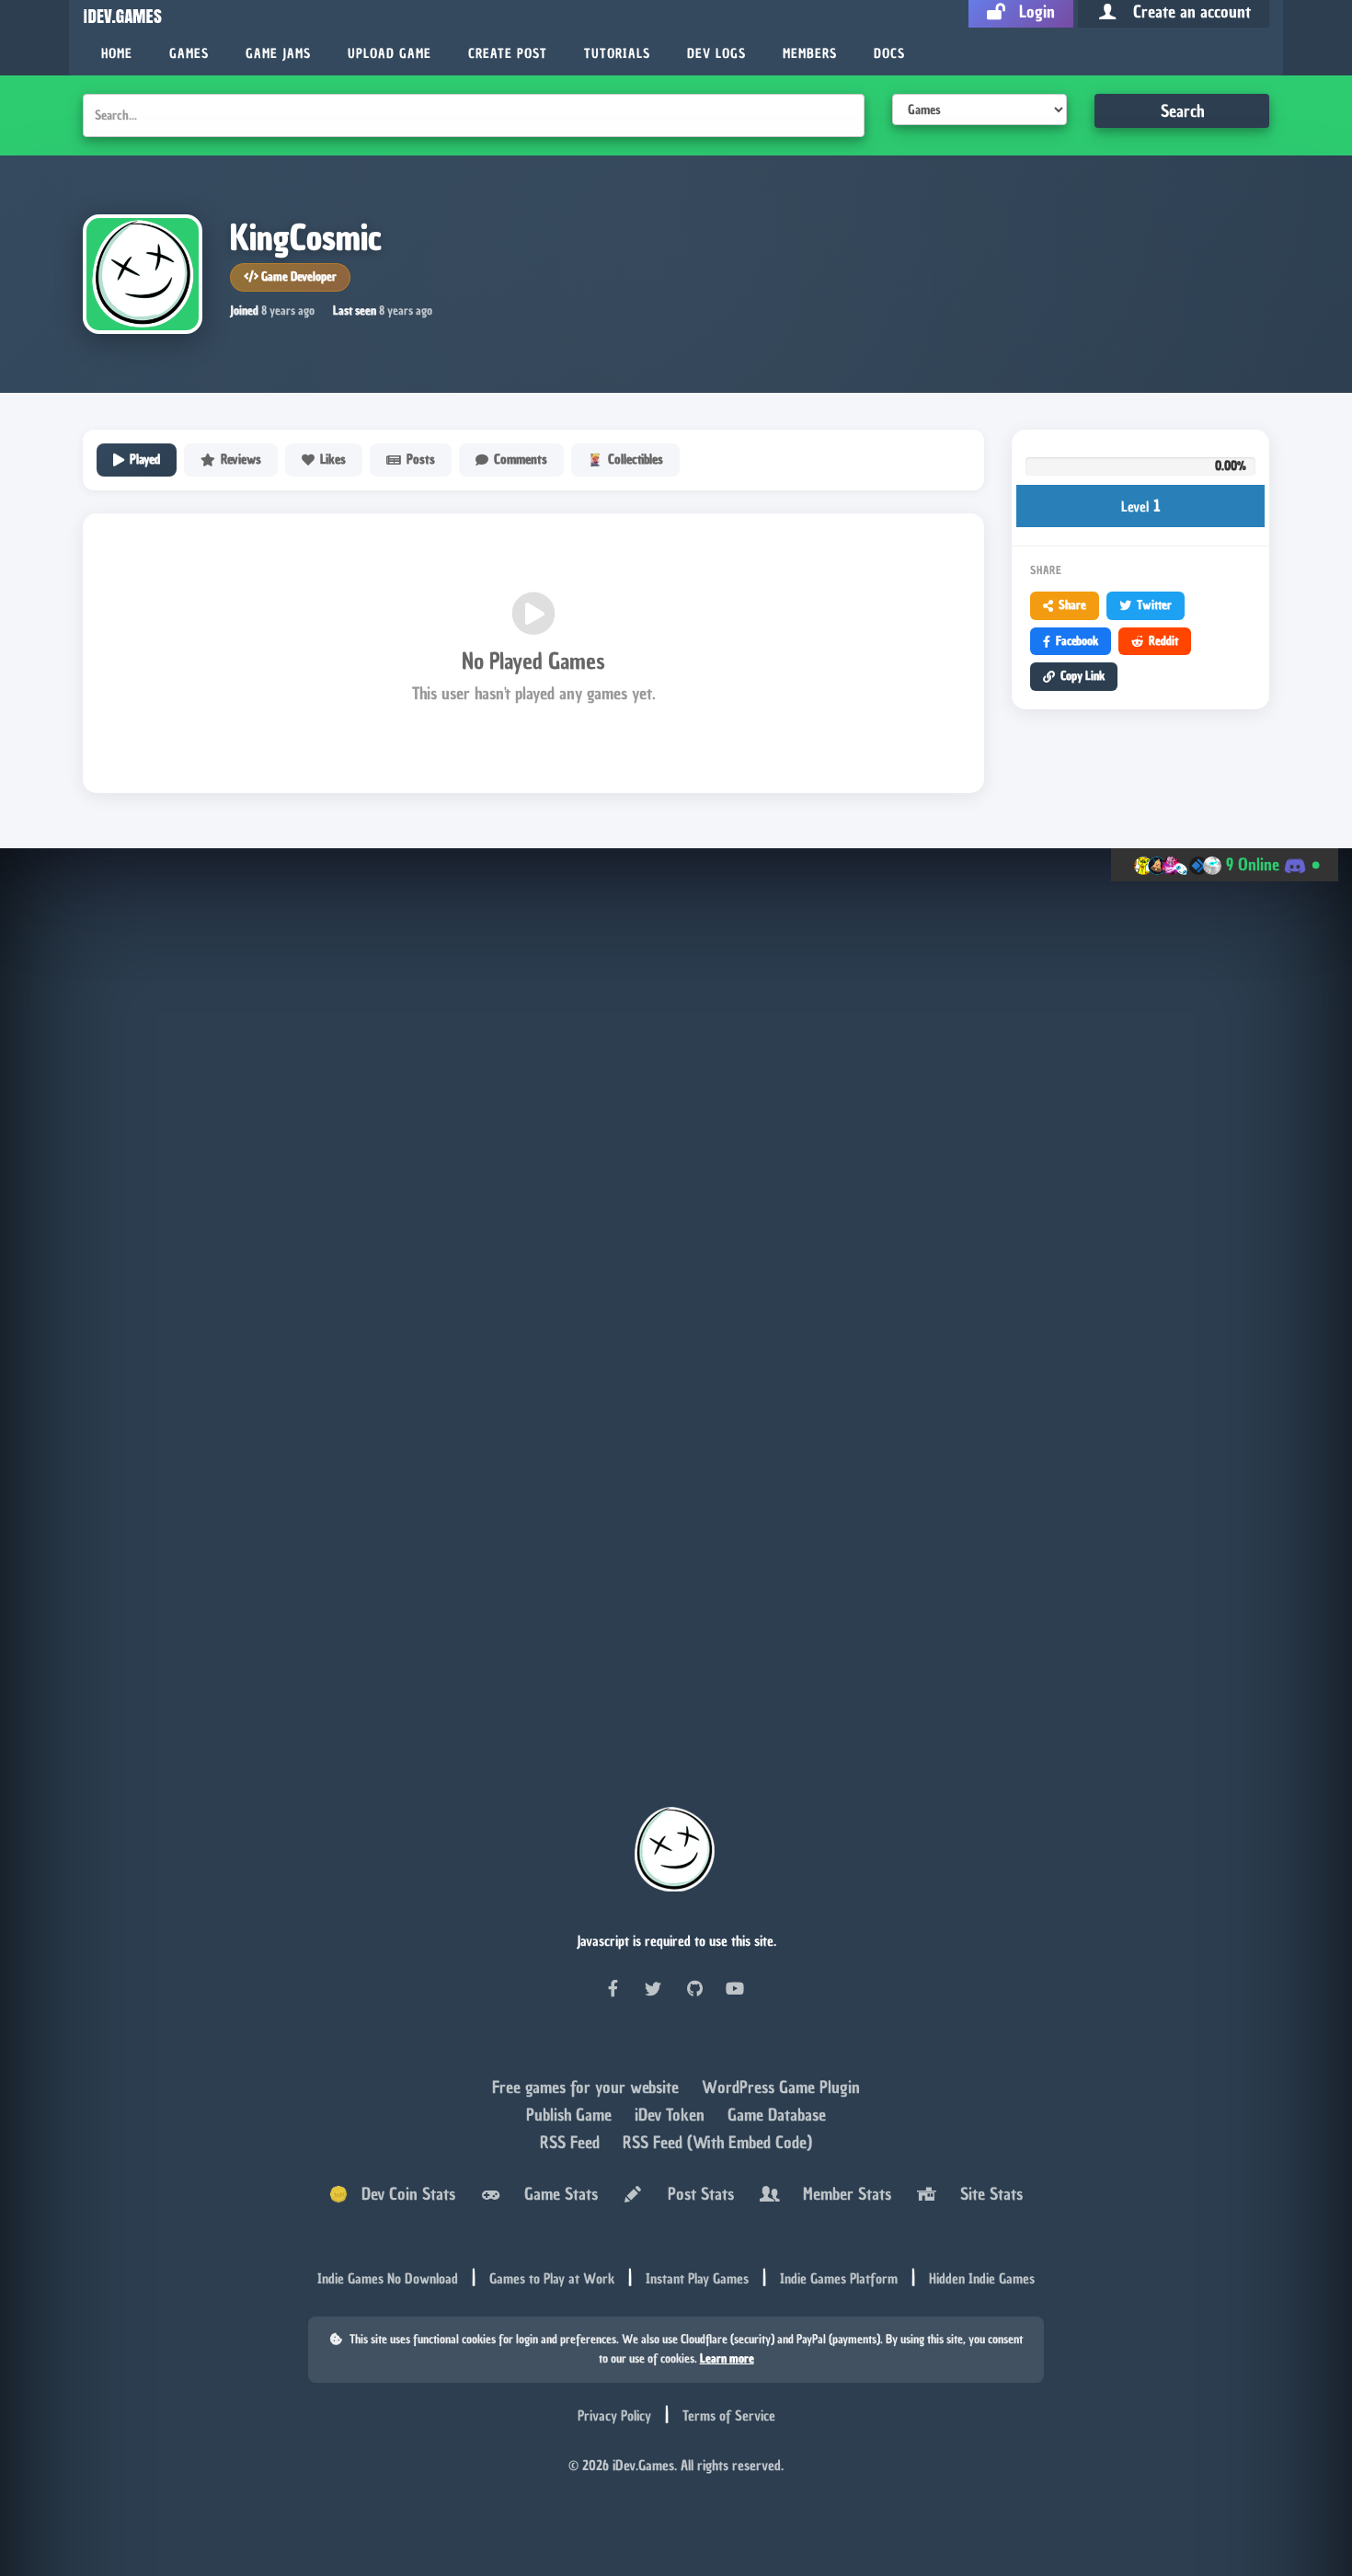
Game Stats (556, 2195)
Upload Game (390, 54)
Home (117, 54)
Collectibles (636, 460)
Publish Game (571, 2116)
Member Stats (842, 2195)
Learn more (727, 2359)
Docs (889, 54)
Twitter (1154, 605)
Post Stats (696, 2195)
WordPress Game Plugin (781, 2089)
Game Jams (278, 54)
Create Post (508, 54)
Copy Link (1083, 676)
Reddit (1163, 641)
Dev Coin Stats (401, 2195)
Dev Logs (716, 54)
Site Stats (987, 2195)
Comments (521, 460)
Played (145, 460)
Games (189, 54)
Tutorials (617, 54)
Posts (421, 460)
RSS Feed (572, 2144)
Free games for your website (588, 2089)
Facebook (1077, 641)
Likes (333, 460)
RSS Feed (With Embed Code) (717, 2144)
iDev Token (672, 2116)
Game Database (777, 2116)
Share (1072, 605)
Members (810, 54)
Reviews (241, 460)
